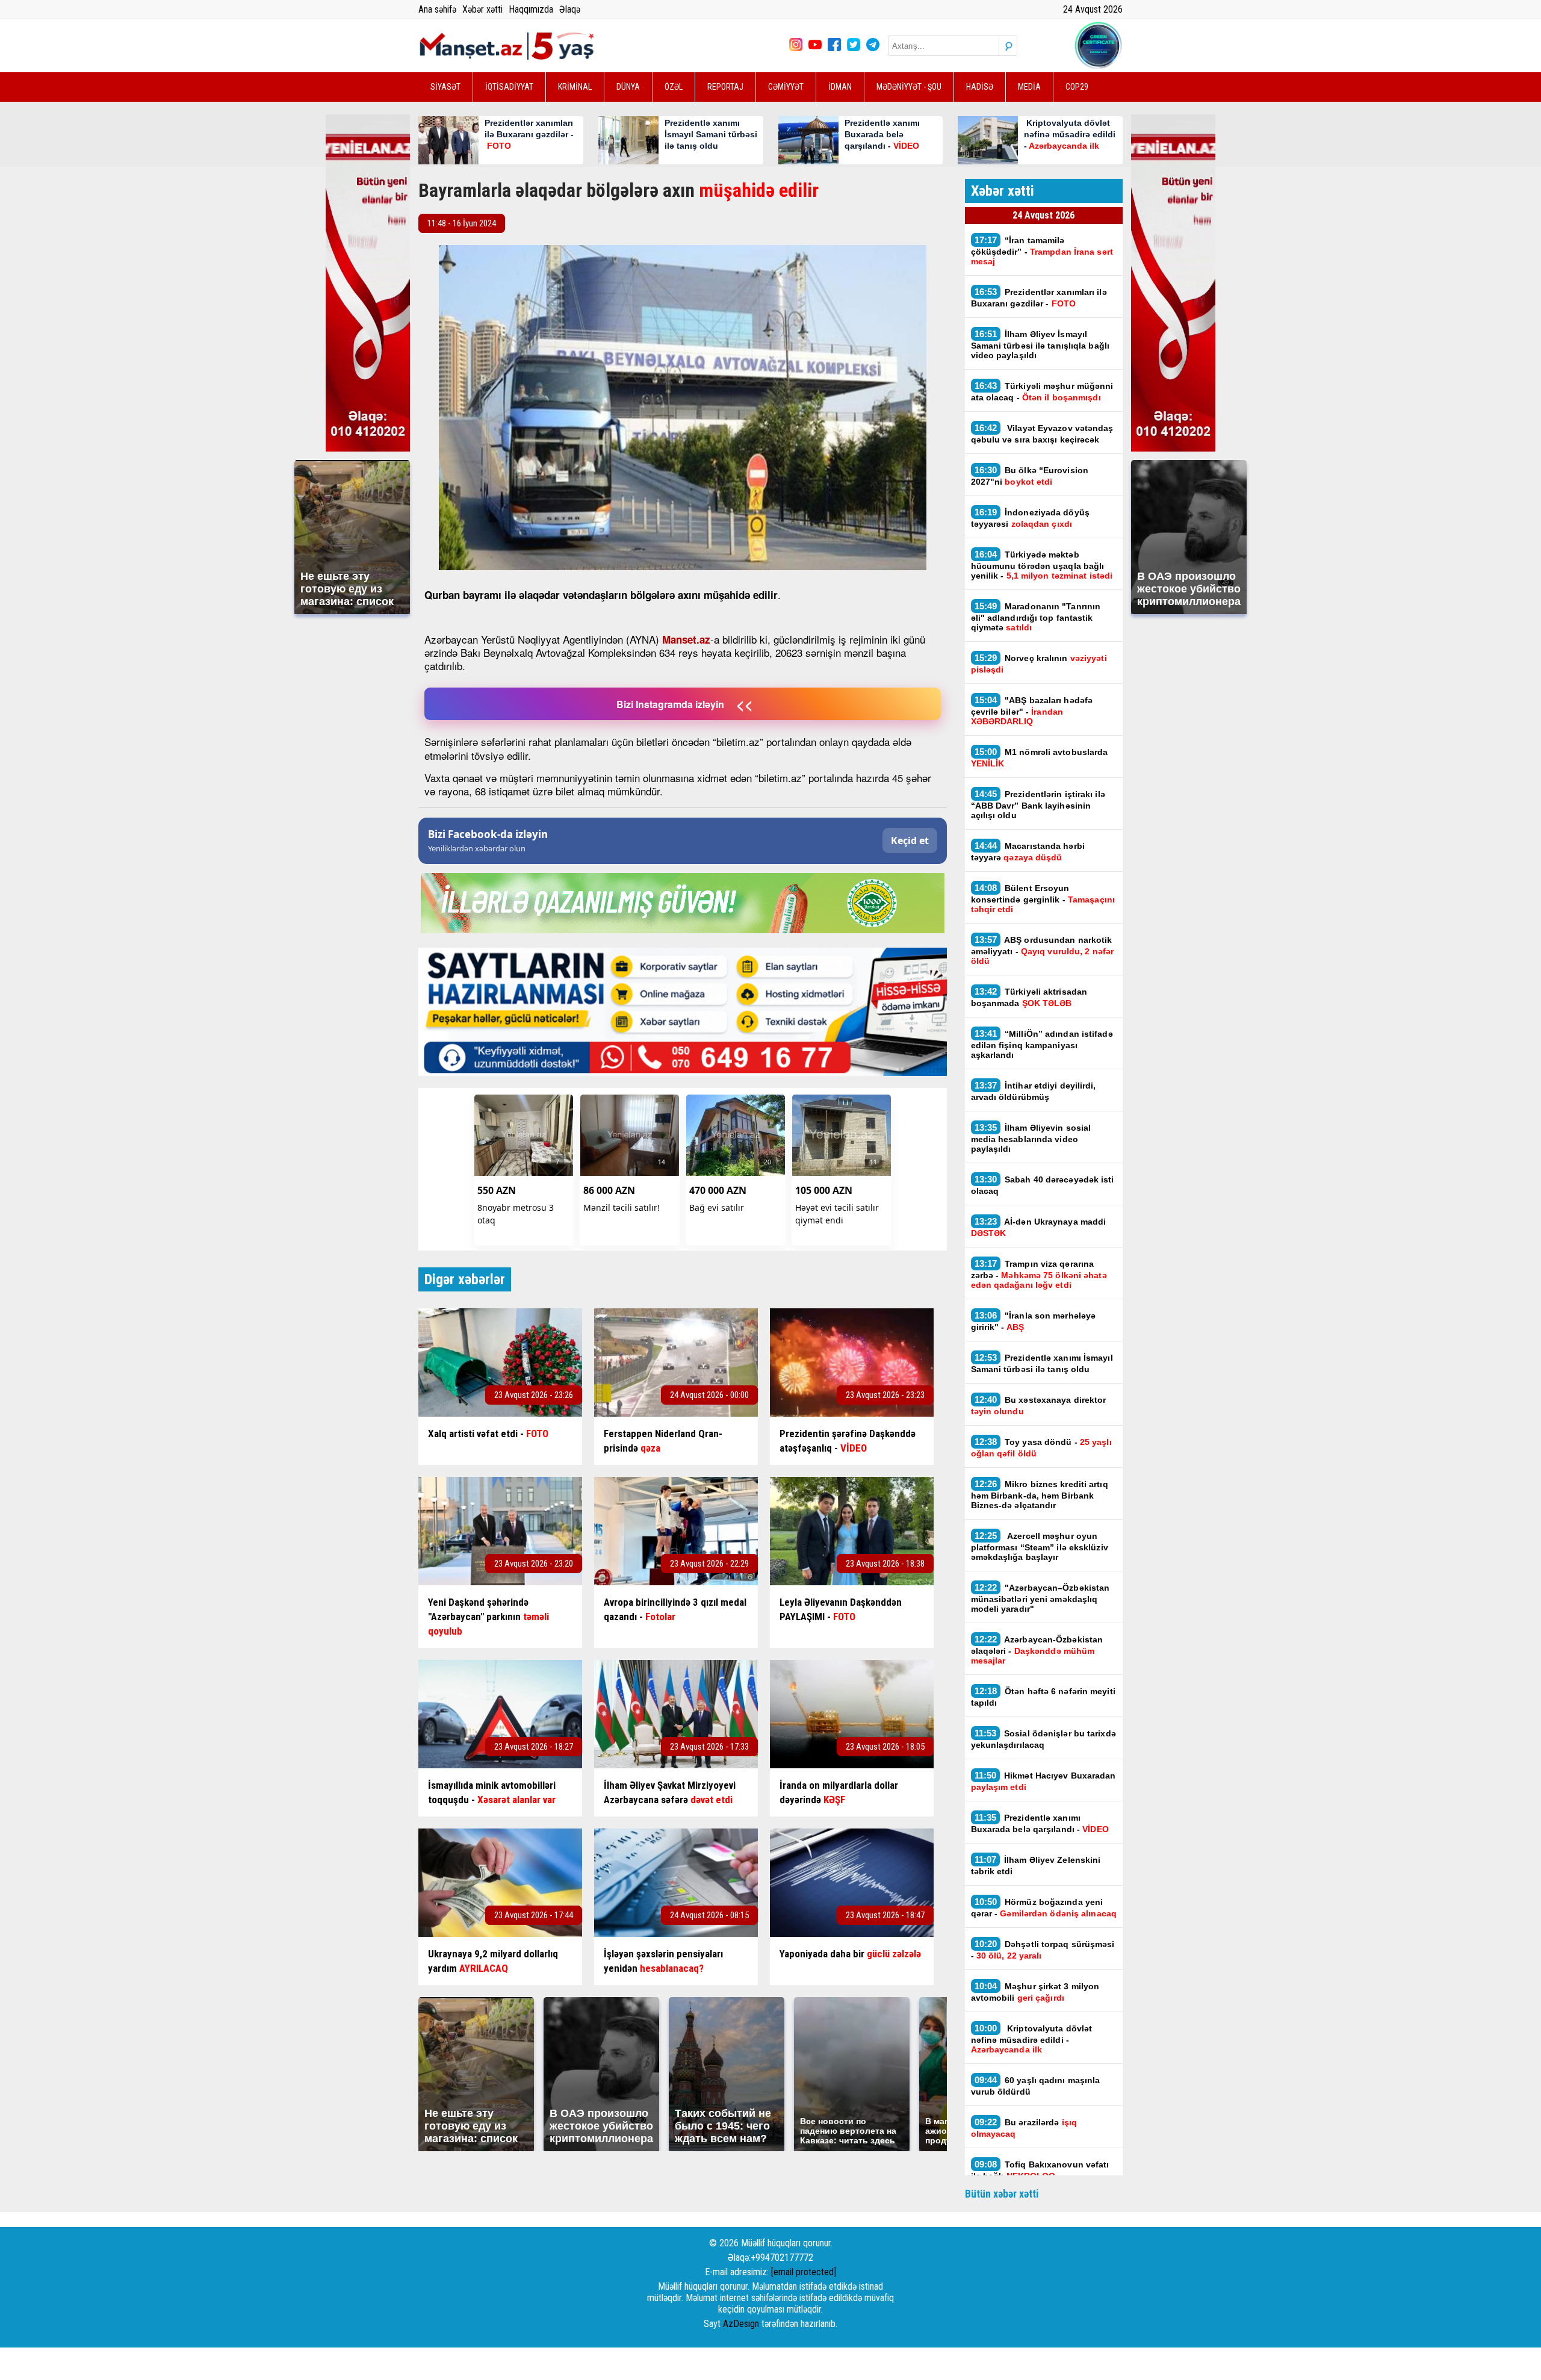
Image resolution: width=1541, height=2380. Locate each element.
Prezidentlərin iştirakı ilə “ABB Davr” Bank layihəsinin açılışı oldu (1038, 804)
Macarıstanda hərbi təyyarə (1028, 851)
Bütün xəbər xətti (1002, 2194)
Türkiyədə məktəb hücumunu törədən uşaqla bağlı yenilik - (1042, 565)
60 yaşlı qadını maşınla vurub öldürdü (1036, 2086)
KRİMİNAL (575, 87)
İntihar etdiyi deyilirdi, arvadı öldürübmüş (1034, 1091)
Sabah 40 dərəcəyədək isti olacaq (1043, 1185)
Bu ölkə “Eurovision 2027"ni (1030, 476)
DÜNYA (628, 87)
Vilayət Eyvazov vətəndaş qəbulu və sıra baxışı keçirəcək (1042, 433)
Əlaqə (570, 9)
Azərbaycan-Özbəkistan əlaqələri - (1037, 1650)
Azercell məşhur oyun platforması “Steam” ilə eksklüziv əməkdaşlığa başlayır (1040, 1546)
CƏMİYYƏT (786, 87)
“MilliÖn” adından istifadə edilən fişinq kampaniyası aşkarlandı (1042, 1044)
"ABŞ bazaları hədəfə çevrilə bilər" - (1032, 710)
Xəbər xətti (482, 9)
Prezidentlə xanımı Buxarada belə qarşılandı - (1040, 1823)
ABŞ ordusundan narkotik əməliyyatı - (1043, 950)
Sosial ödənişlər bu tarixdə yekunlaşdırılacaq (1043, 1739)
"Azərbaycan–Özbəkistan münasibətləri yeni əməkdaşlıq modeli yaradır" (1040, 1598)
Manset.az (686, 639)
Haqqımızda (531, 9)
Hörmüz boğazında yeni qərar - (1044, 1907)
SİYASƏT (445, 87)
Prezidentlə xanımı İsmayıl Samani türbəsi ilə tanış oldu (1042, 1363)
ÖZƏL (674, 87)
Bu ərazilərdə (1024, 2128)
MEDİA (1029, 87)
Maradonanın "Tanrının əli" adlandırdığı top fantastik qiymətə (1036, 617)
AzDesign (741, 2324)
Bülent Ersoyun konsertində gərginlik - (1043, 898)
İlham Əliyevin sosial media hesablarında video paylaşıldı (1031, 1138)
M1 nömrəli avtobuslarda (1040, 757)
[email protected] (804, 2272)
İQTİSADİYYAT (509, 87)
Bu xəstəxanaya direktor (1039, 1405)
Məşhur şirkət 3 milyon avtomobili (1035, 1992)
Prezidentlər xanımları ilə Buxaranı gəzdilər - (1039, 297)
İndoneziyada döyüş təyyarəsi (1030, 518)
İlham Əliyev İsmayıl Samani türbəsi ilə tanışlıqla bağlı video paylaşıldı (1040, 344)
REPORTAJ (725, 87)
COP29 (1077, 87)
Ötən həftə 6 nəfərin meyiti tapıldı (1043, 1697)
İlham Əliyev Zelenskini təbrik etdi (1036, 1865)
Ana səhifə (437, 9)
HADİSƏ (980, 87)
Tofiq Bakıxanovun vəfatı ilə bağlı (1040, 2170)
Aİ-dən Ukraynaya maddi (1039, 1227)
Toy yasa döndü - (1041, 1447)
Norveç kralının (1039, 663)
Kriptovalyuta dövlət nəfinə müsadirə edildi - (1032, 2039)
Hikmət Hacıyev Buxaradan (1043, 1781)
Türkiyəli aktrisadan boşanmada (1029, 997)
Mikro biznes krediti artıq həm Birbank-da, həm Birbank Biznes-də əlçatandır (1040, 1494)
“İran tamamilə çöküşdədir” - (1042, 250)
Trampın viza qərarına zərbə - (1039, 1274)
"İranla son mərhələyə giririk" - (1034, 1321)
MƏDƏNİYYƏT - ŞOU (909, 87)
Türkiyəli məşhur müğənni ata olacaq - (1042, 391)
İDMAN (840, 87)
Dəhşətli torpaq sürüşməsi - (1043, 1950)
